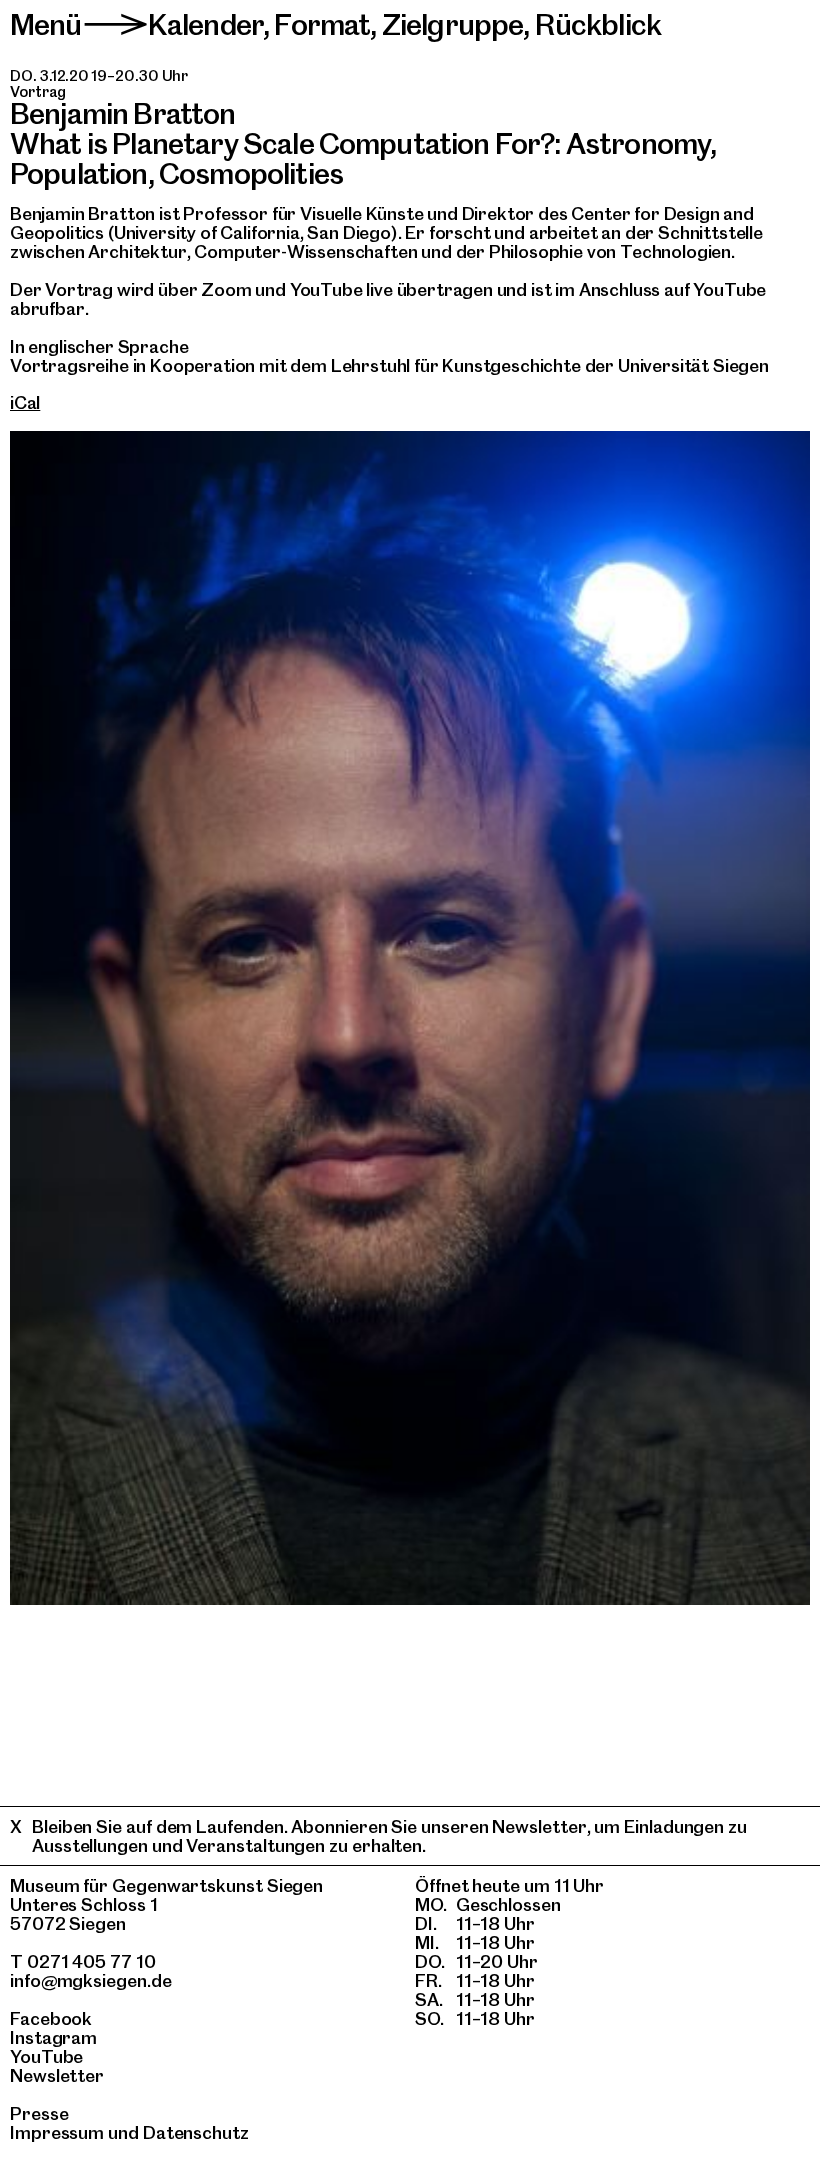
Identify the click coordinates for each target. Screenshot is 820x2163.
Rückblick (598, 24)
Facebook (51, 2018)
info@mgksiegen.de (91, 1980)
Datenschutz (196, 2132)
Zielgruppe (453, 24)
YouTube (46, 2056)
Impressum (57, 2132)
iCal (25, 402)
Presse (39, 2113)
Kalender (205, 24)
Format (322, 24)
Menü (46, 24)
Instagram (53, 2037)
